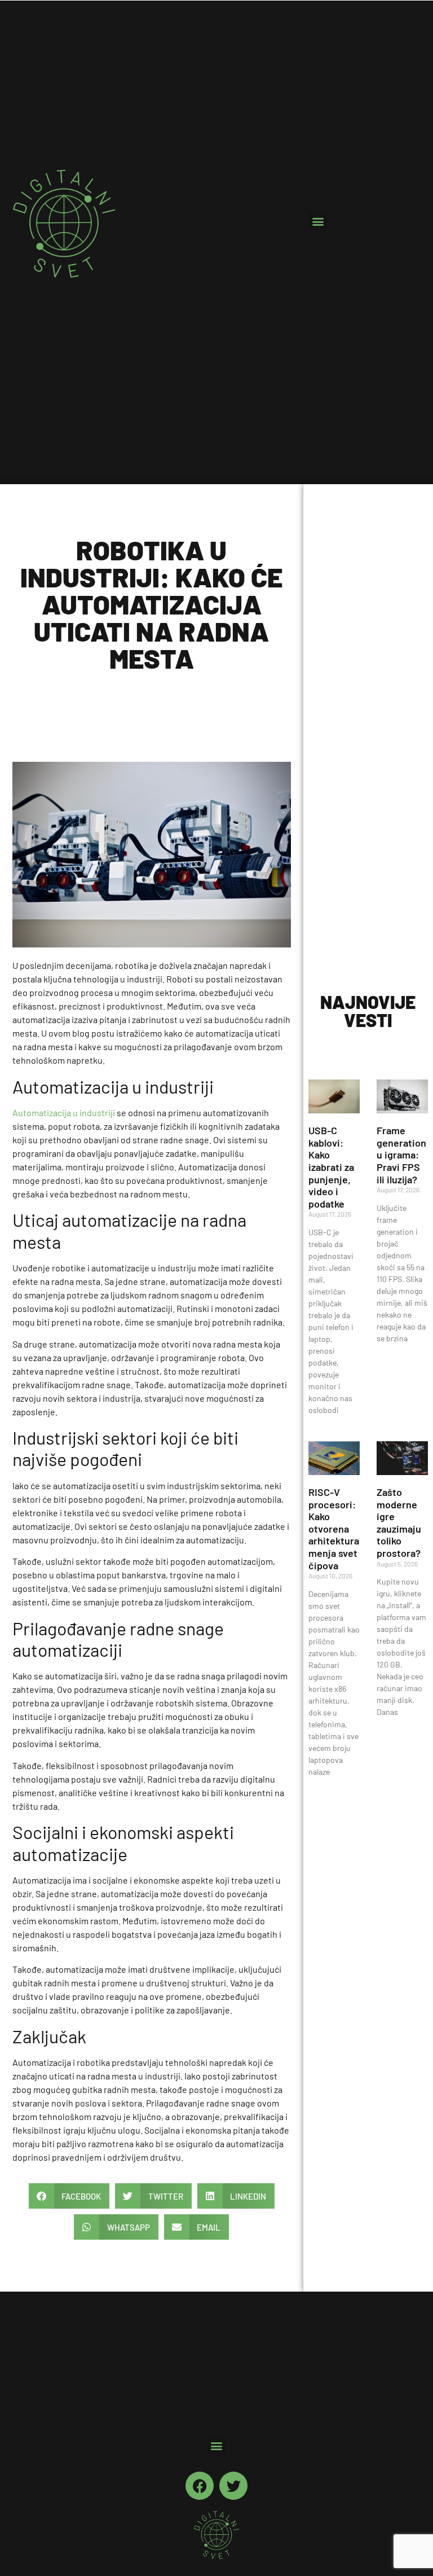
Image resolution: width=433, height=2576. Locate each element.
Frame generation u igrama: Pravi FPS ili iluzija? (401, 1155)
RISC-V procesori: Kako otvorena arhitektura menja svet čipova (334, 1529)
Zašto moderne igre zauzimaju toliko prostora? (399, 1522)
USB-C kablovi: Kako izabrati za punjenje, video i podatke (331, 1167)
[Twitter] (233, 2486)
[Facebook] (200, 2486)
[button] (318, 221)
